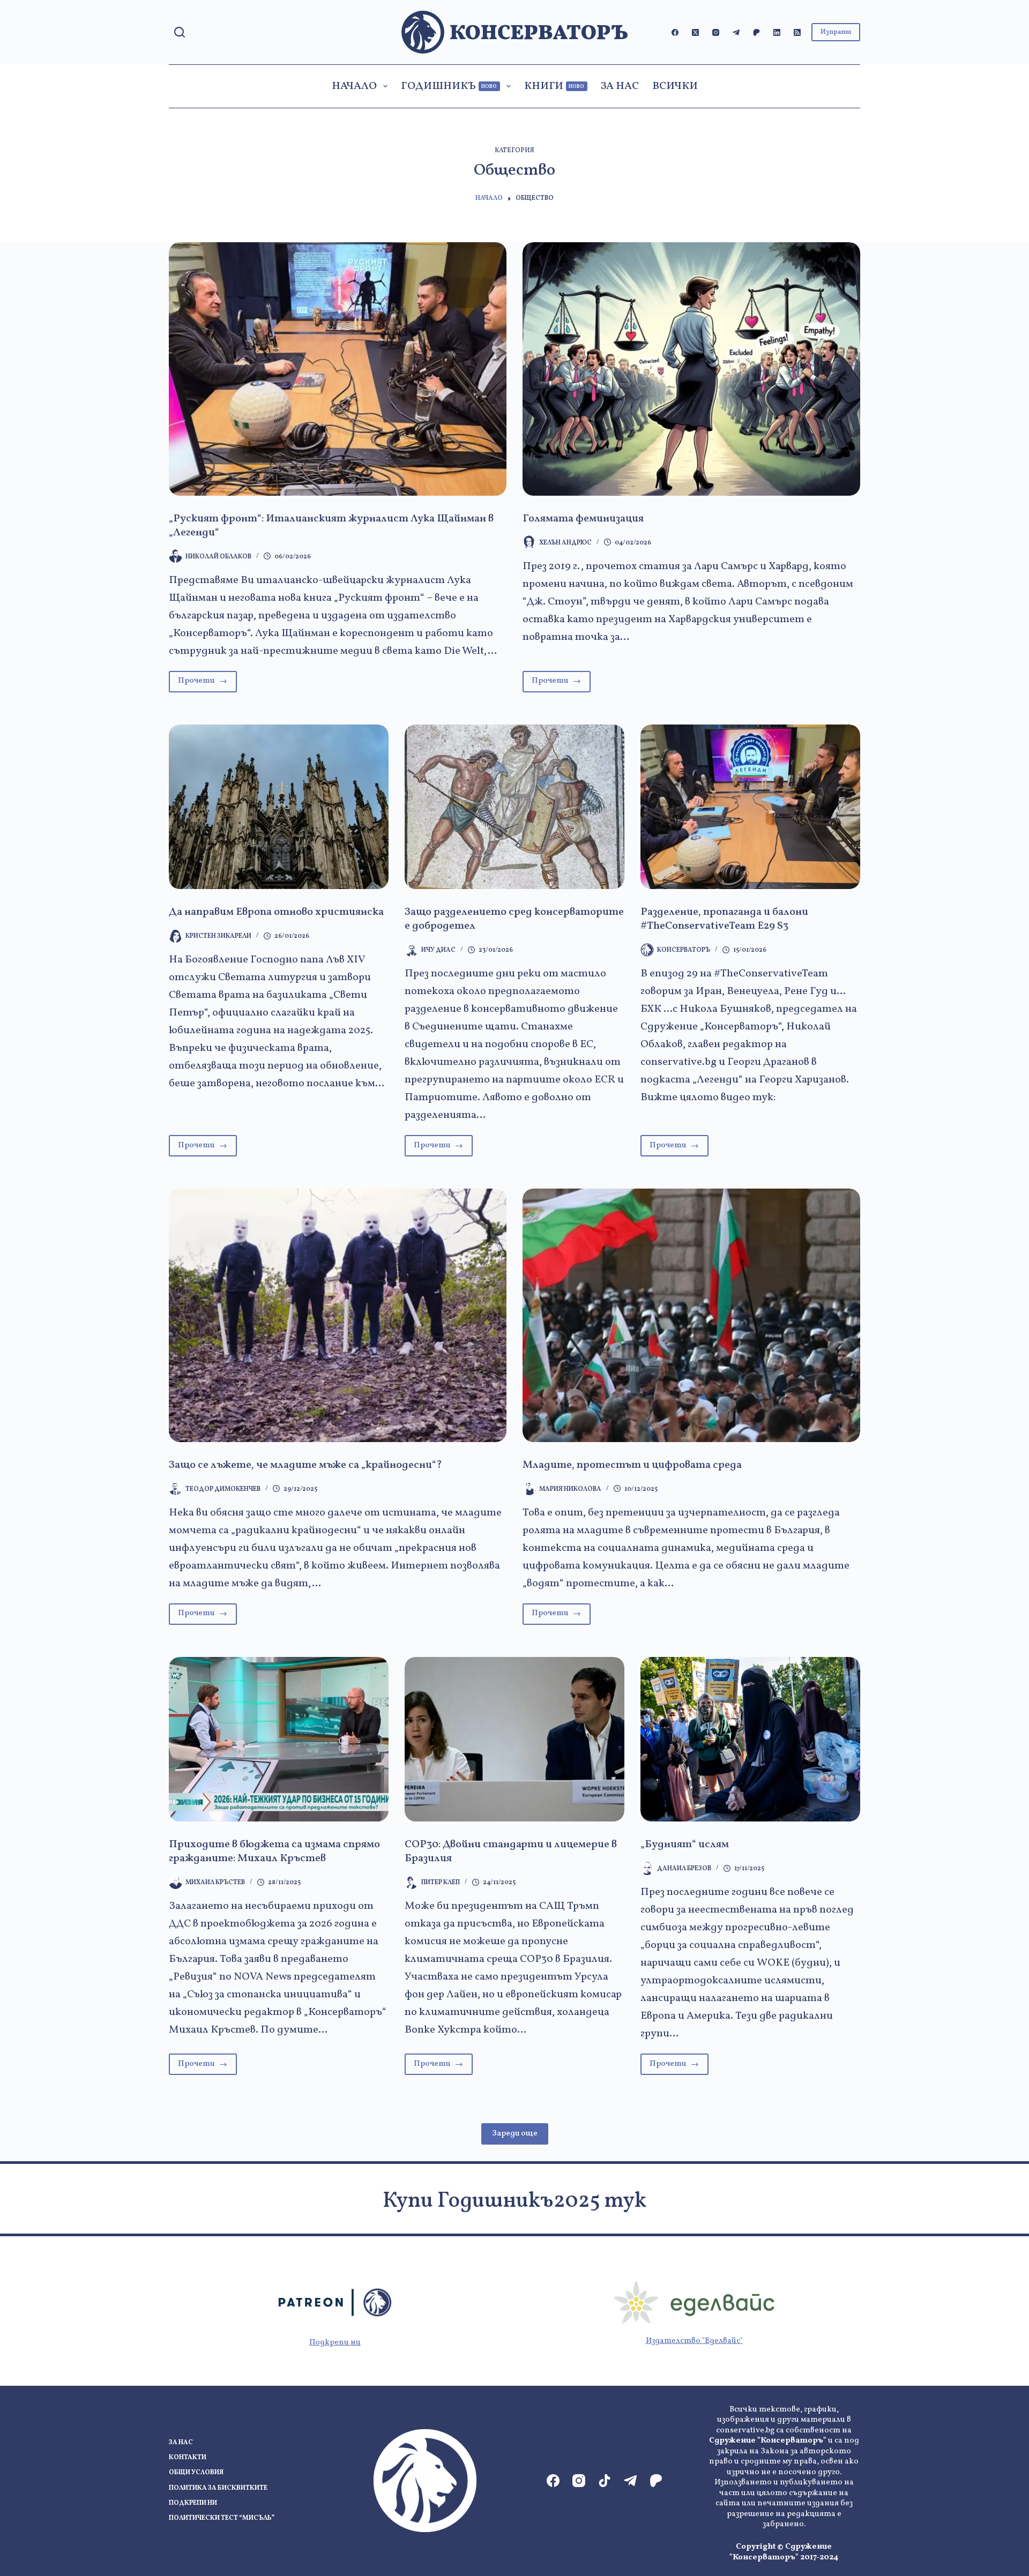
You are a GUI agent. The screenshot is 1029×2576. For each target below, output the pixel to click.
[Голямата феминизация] (691, 369)
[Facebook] (675, 32)
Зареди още (515, 2134)
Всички (675, 86)
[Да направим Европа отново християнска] (279, 807)
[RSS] (797, 32)
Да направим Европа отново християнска (276, 912)
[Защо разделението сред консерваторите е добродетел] (514, 807)
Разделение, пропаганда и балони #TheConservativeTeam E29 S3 (724, 919)
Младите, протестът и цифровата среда (632, 1465)
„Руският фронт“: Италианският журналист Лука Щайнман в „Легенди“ (331, 526)
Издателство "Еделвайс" (694, 2341)
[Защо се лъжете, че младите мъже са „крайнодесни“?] (338, 1315)
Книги (554, 86)
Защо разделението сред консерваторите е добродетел (514, 919)
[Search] (180, 32)
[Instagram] (716, 32)
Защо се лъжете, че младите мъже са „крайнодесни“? (305, 1465)
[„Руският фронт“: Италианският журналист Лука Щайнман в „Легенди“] (338, 369)
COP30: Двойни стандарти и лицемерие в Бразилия (511, 1851)
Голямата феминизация (583, 519)
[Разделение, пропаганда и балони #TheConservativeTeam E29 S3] (750, 807)
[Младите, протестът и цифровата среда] (691, 1315)
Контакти (188, 2458)
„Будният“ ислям (685, 1845)
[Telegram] (736, 32)
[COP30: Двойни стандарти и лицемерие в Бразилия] (514, 1739)
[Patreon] (756, 32)
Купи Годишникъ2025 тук (514, 2201)
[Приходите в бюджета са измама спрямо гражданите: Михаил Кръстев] (279, 1739)
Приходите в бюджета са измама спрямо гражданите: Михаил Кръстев (274, 1851)
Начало (354, 86)
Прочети (207, 684)
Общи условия (196, 2473)
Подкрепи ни (335, 2343)
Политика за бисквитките (218, 2488)
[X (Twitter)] (695, 32)
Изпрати (836, 32)
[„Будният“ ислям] (750, 1739)
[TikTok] (605, 2481)
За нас (620, 86)
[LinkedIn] (777, 32)
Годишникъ (449, 86)
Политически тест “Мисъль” (222, 2518)
